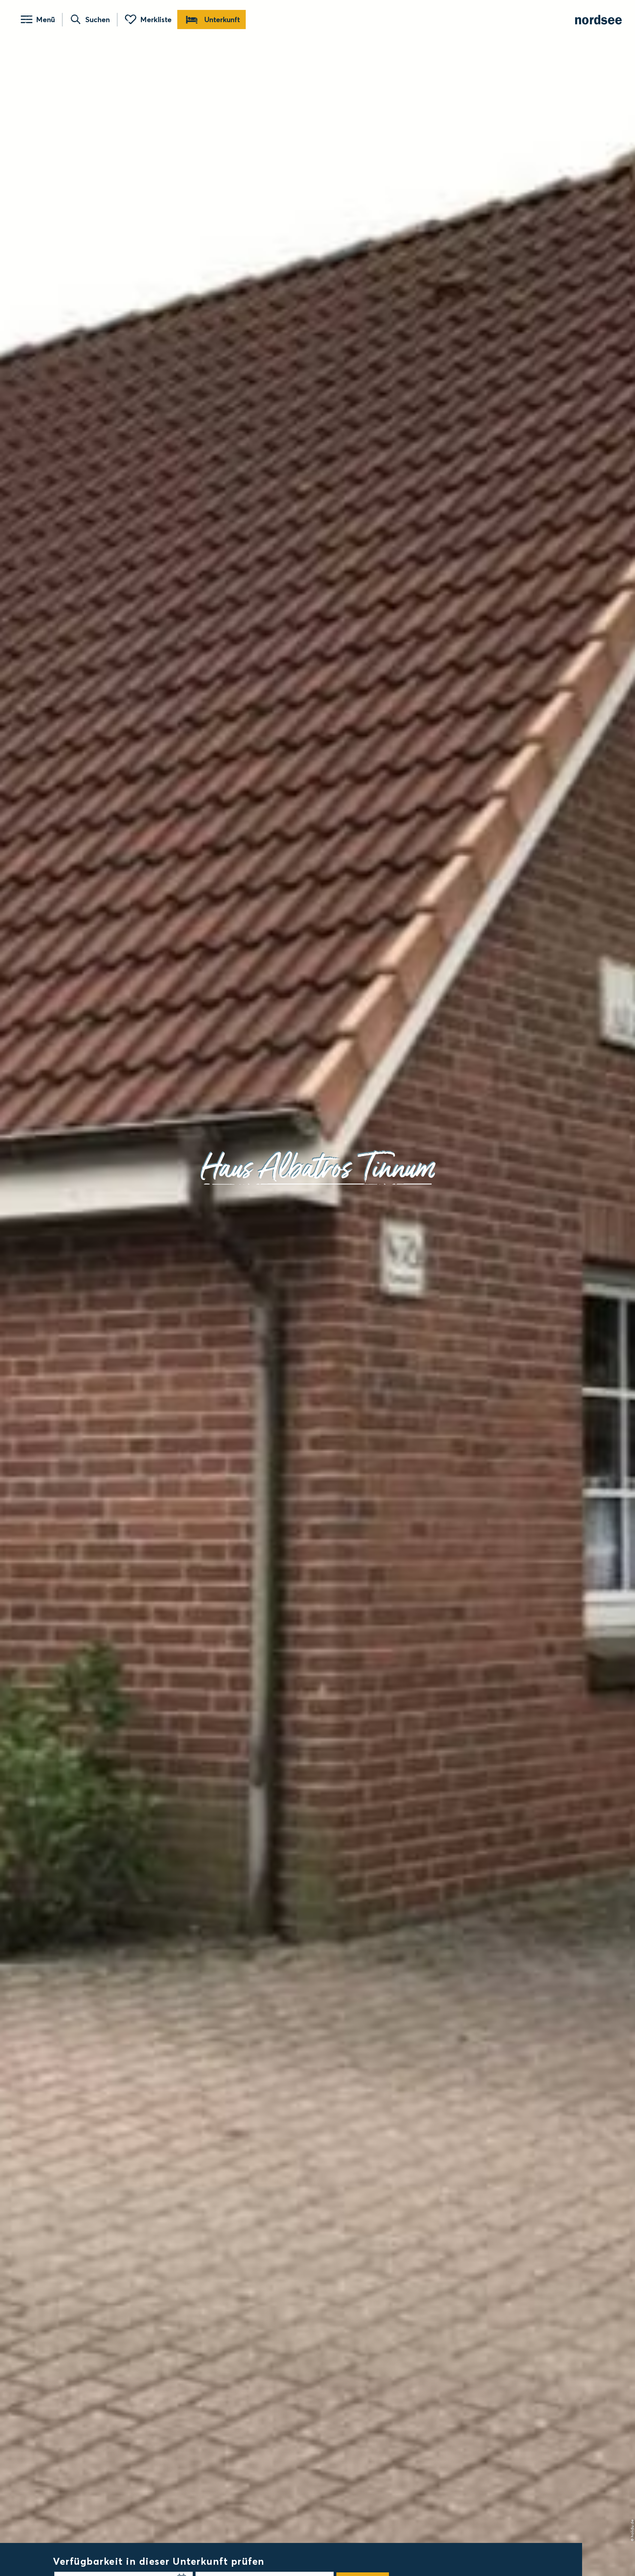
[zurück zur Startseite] (598, 20)
